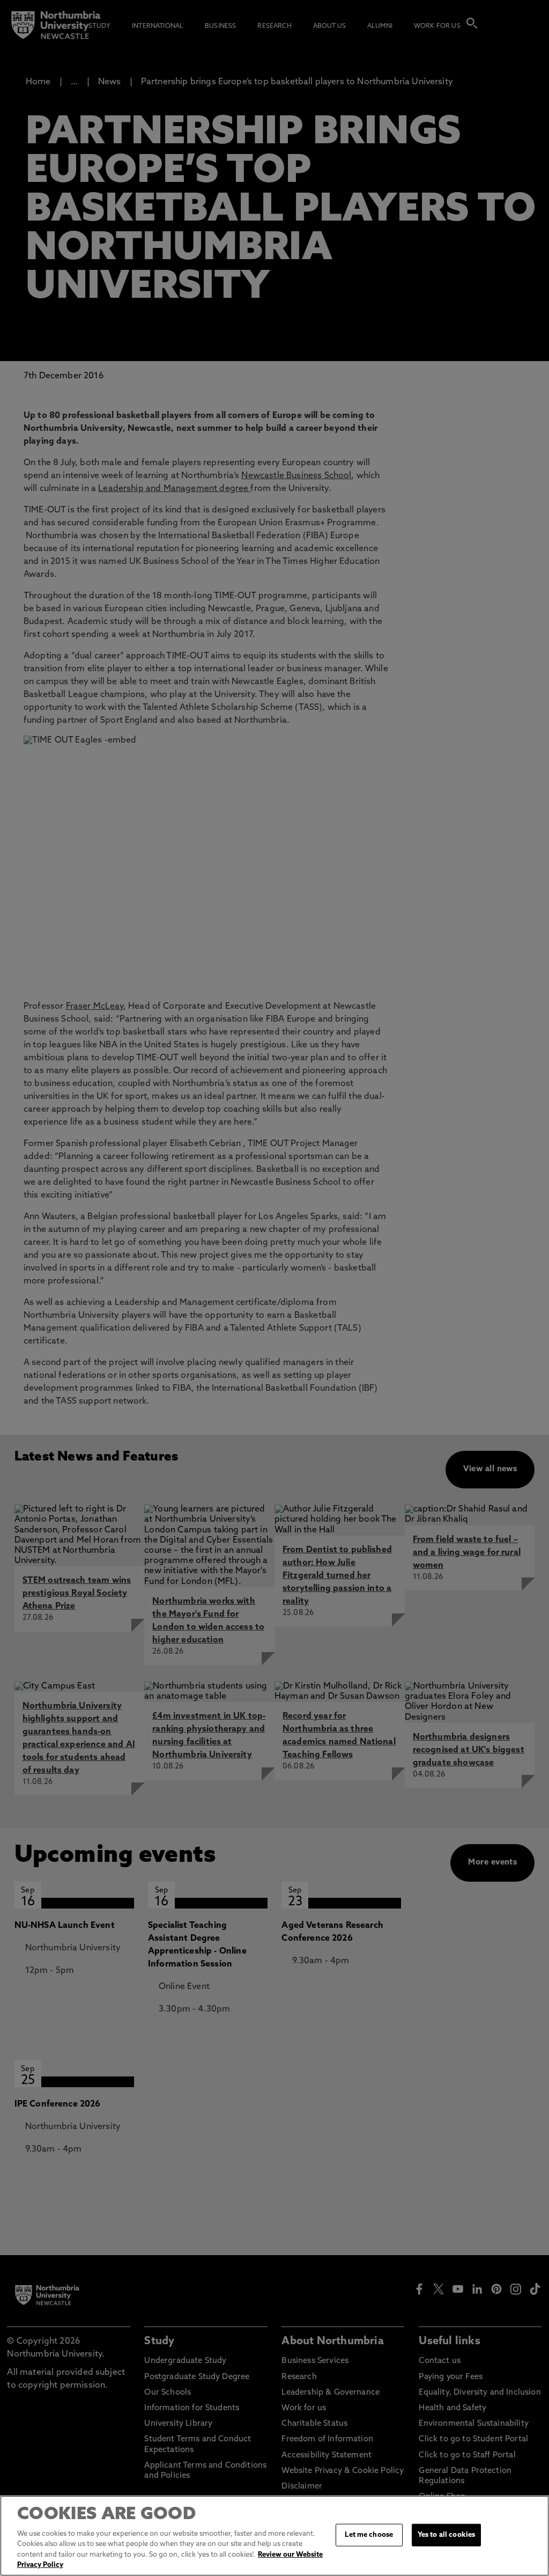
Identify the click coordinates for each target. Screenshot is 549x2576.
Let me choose (369, 2535)
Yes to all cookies (446, 2535)
